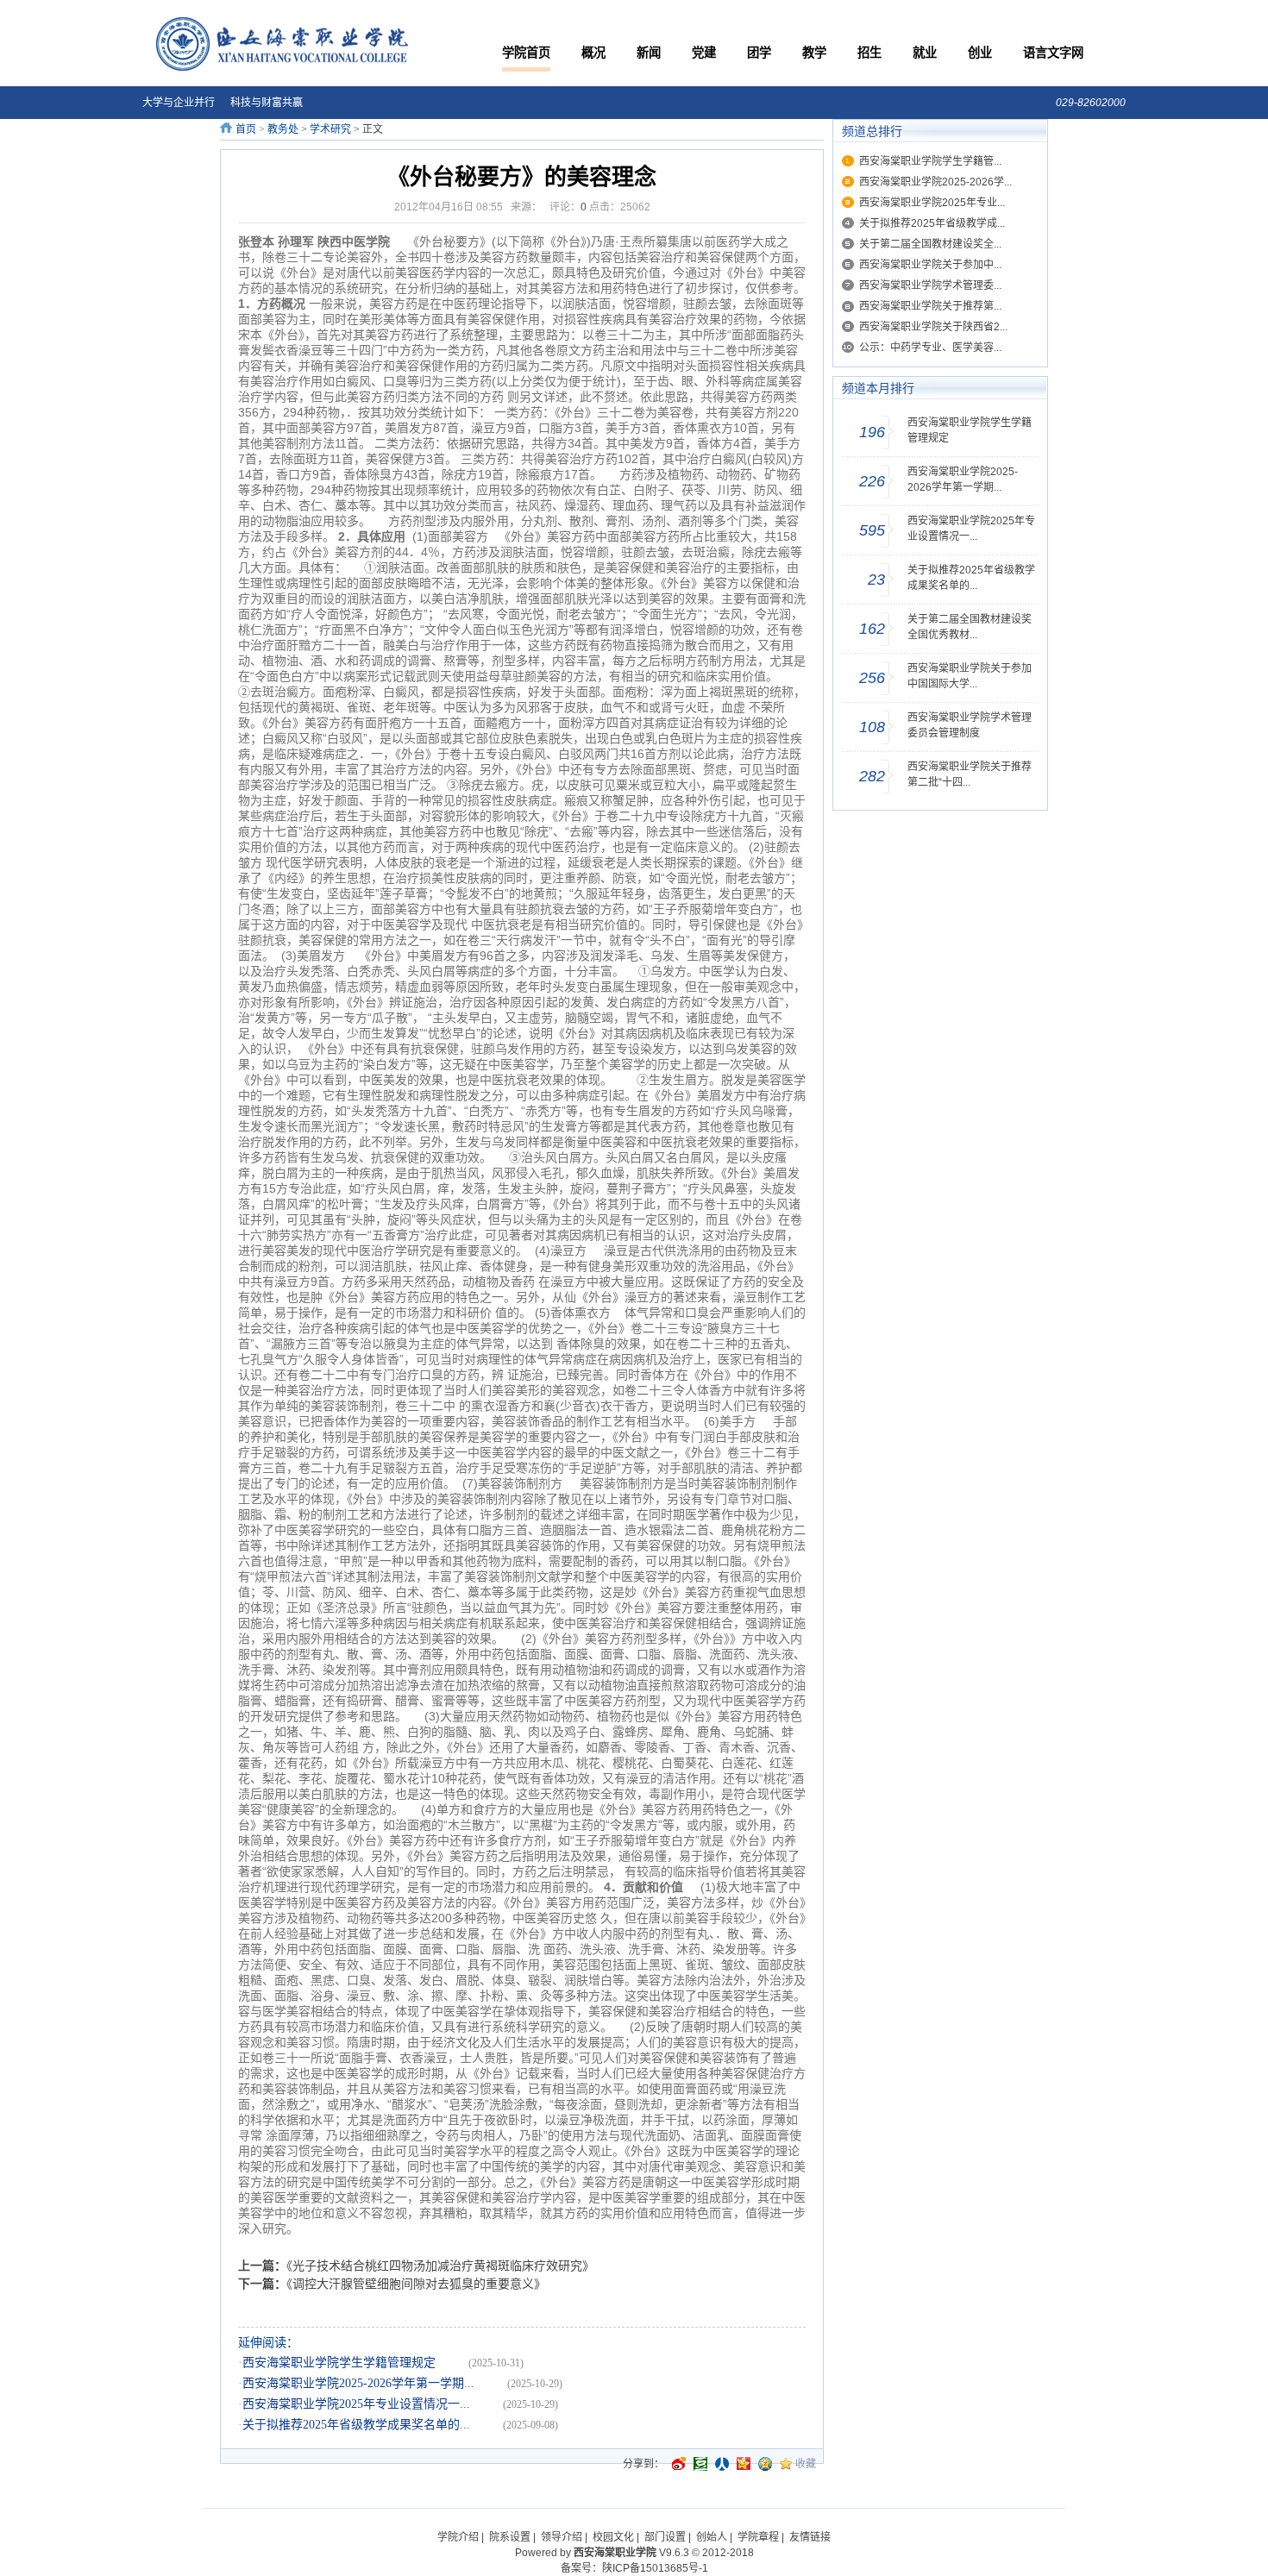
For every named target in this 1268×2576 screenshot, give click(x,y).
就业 (925, 53)
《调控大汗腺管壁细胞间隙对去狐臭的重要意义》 (416, 2284)
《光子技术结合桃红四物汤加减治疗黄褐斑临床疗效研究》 (440, 2266)
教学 (814, 53)
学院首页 (526, 53)
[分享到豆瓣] (700, 2464)
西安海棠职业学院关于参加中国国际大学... (970, 676)
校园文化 (613, 2537)
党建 (704, 53)
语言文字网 (1053, 53)
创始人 (712, 2537)
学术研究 (330, 129)
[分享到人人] (722, 2464)
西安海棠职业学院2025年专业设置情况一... (370, 2404)
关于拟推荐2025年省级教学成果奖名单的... (370, 2425)
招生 (869, 53)
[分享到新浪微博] (679, 2464)
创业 (980, 53)
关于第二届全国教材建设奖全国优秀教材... (970, 627)
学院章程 (758, 2537)
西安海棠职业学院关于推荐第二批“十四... (970, 774)
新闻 (649, 53)
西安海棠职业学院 (615, 2553)
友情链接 (810, 2537)
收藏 (806, 2464)
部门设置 (665, 2537)
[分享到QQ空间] (765, 2464)
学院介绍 (458, 2537)
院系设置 (510, 2537)
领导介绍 (562, 2537)
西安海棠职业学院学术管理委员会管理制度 (970, 725)
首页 (246, 129)
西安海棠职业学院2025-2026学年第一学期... (372, 2383)
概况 (593, 53)
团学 (759, 53)
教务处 (283, 129)
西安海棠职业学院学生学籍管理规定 (353, 2363)
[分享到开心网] (744, 2464)
